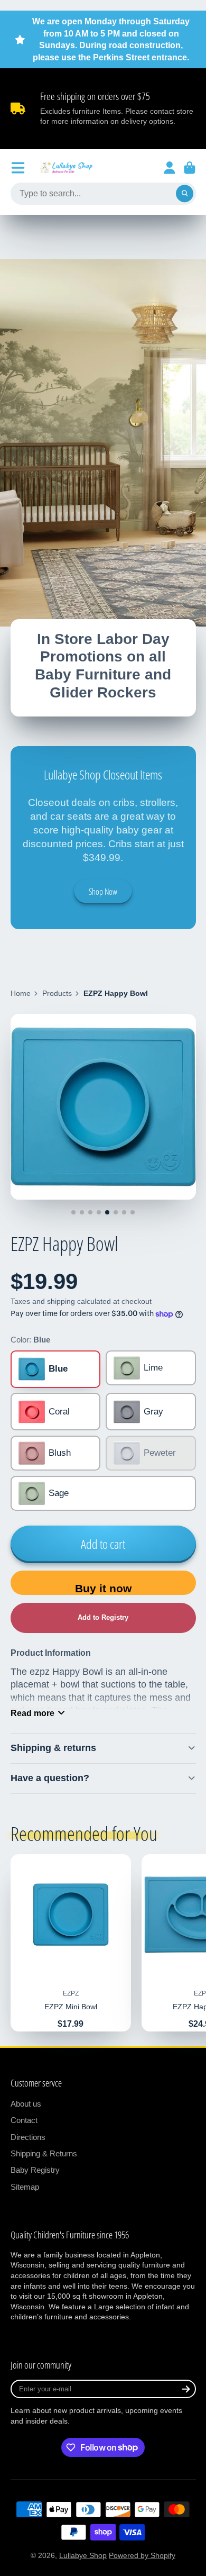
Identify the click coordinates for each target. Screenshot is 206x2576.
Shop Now (103, 892)
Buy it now (103, 1588)
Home (21, 993)
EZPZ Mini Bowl (71, 1943)
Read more (32, 1713)
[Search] (185, 194)
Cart (190, 168)
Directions (28, 2137)
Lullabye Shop (83, 2555)
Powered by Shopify (142, 2555)
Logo (67, 168)
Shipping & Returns (44, 2153)
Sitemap (25, 2187)
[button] (103, 1618)
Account (170, 168)
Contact (24, 2120)
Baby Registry (35, 2170)
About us (26, 2104)
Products (57, 993)
